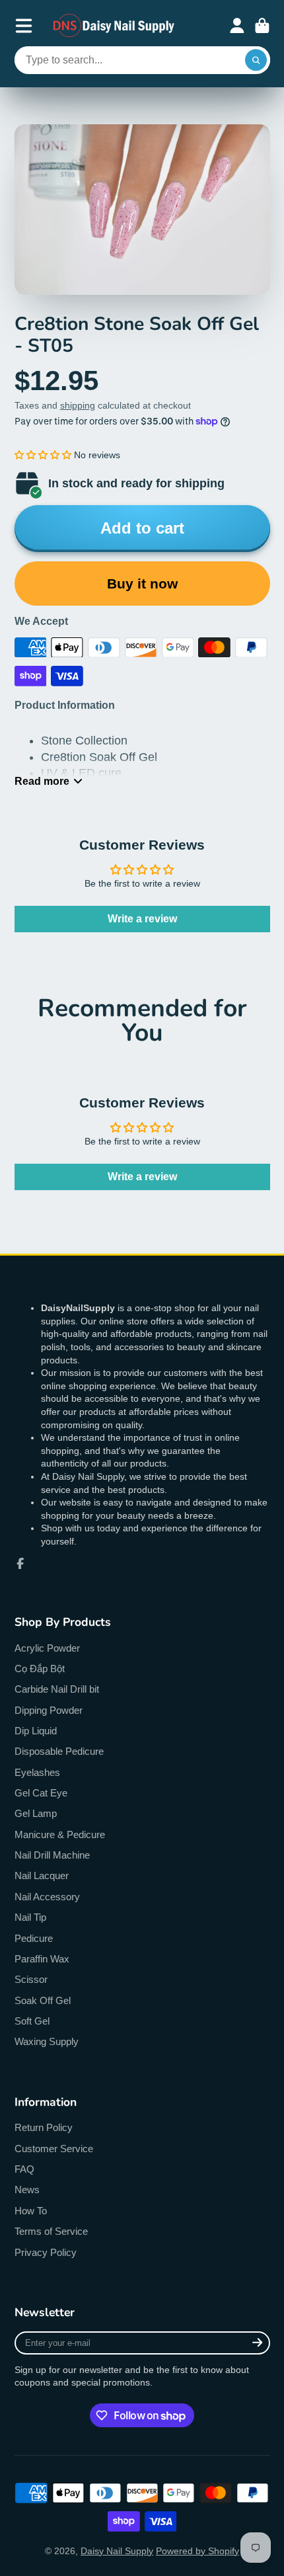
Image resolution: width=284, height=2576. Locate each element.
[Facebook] (20, 1564)
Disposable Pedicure (59, 1751)
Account (237, 26)
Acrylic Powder (47, 1648)
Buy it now (142, 584)
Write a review (142, 919)
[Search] (256, 60)
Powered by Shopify (197, 2551)
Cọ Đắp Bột (40, 1669)
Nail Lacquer (42, 1875)
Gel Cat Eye (41, 1793)
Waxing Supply (47, 2041)
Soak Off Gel (43, 2000)
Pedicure (34, 1938)
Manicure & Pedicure (60, 1834)
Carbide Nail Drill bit (57, 1689)
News (27, 2190)
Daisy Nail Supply (117, 2551)
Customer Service (54, 2149)
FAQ (24, 2169)
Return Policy (44, 2127)
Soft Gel (32, 2021)
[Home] (114, 25)
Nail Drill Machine (52, 1855)
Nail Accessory (47, 1897)
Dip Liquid (36, 1731)
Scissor (31, 1979)
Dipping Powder (49, 1710)
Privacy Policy (46, 2252)
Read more (42, 781)
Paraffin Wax (42, 1959)
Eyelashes (37, 1772)
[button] (43, 455)
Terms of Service (51, 2231)
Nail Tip (30, 1917)
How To (31, 2211)
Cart (262, 26)
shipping (78, 405)
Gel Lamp (36, 1813)
